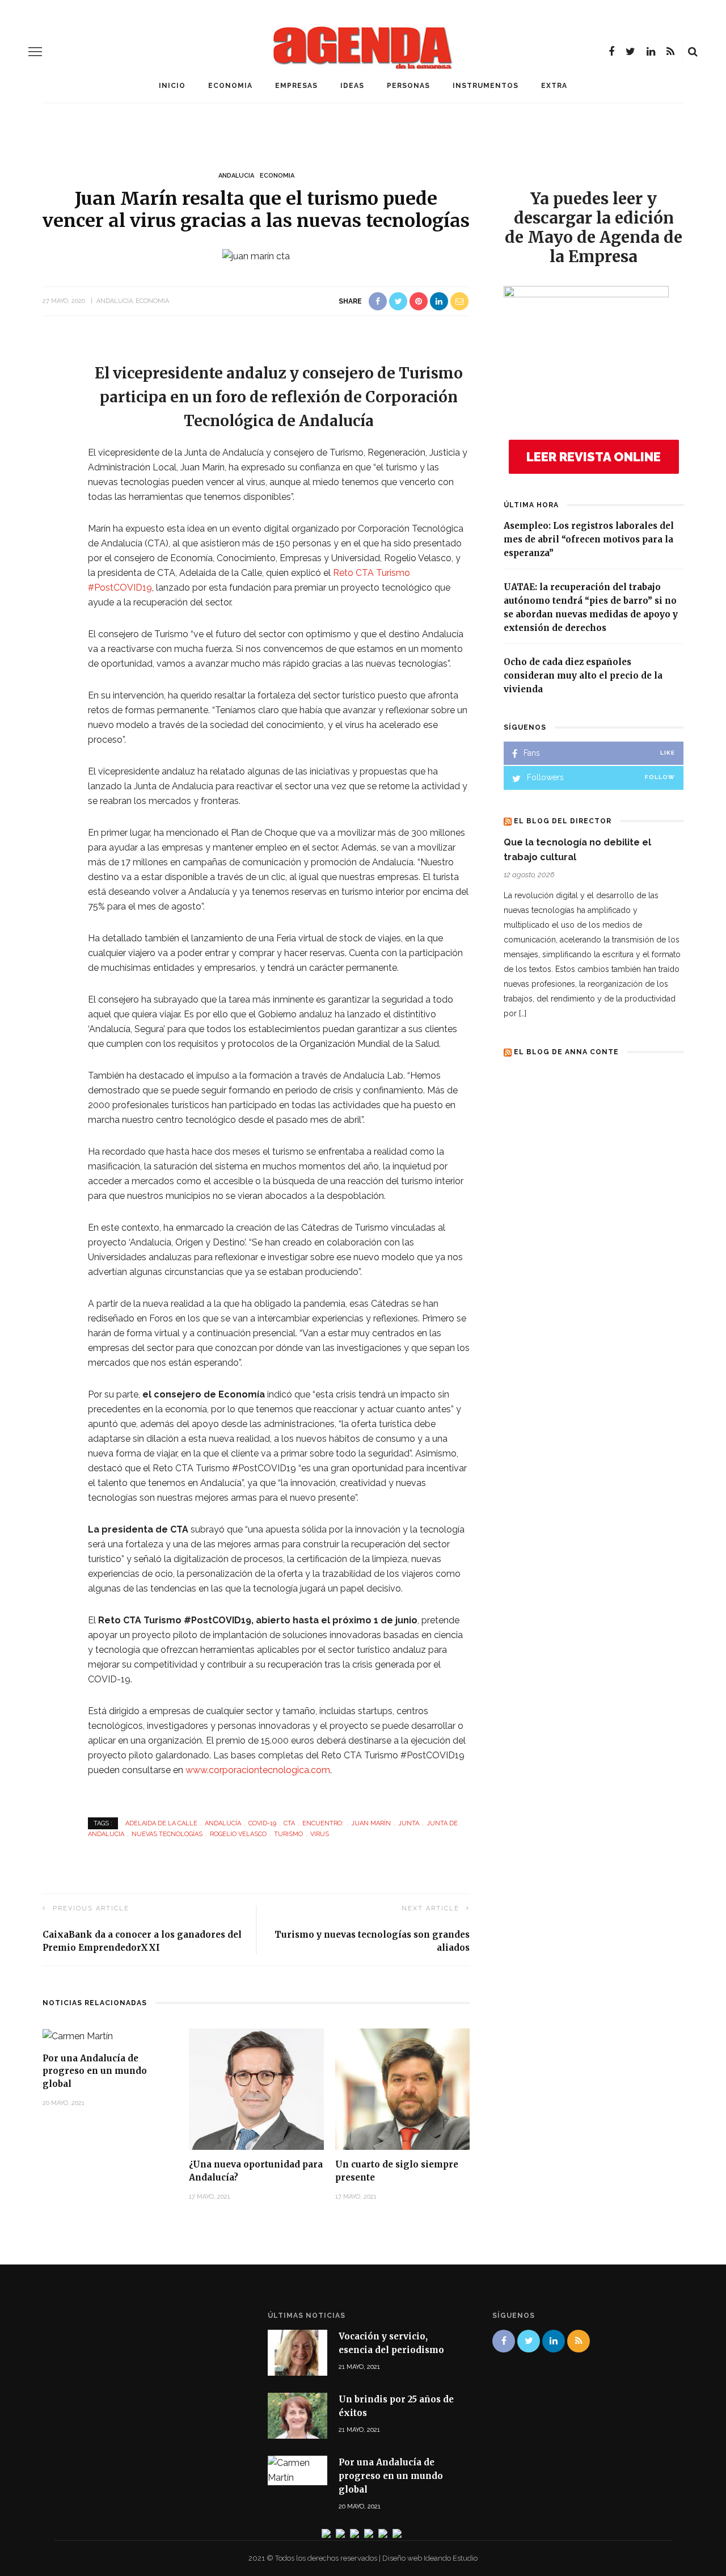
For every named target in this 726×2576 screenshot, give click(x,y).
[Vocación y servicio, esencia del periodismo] (297, 2352)
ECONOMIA (230, 86)
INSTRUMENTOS (486, 86)
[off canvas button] (35, 52)
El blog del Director (563, 821)
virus (320, 1834)
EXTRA (554, 86)
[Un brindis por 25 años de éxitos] (297, 2415)
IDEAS (352, 86)
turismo (288, 1834)
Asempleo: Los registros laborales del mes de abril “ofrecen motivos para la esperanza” (589, 539)
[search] (693, 52)
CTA (289, 1823)
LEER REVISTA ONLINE (594, 457)
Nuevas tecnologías (167, 1834)
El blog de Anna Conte (566, 1052)
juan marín (371, 1823)
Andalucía (223, 1823)
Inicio (172, 86)
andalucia (236, 176)
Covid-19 (262, 1823)
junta (409, 1823)
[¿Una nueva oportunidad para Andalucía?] (256, 2088)
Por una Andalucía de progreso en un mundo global (95, 2071)
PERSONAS (408, 86)
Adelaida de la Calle (161, 1823)
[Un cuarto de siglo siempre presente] (403, 2088)
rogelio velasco (238, 1834)
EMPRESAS (296, 86)
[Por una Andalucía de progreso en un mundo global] (78, 2036)
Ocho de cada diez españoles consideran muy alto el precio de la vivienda (583, 675)
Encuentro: (323, 1823)
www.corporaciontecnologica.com (258, 1770)
